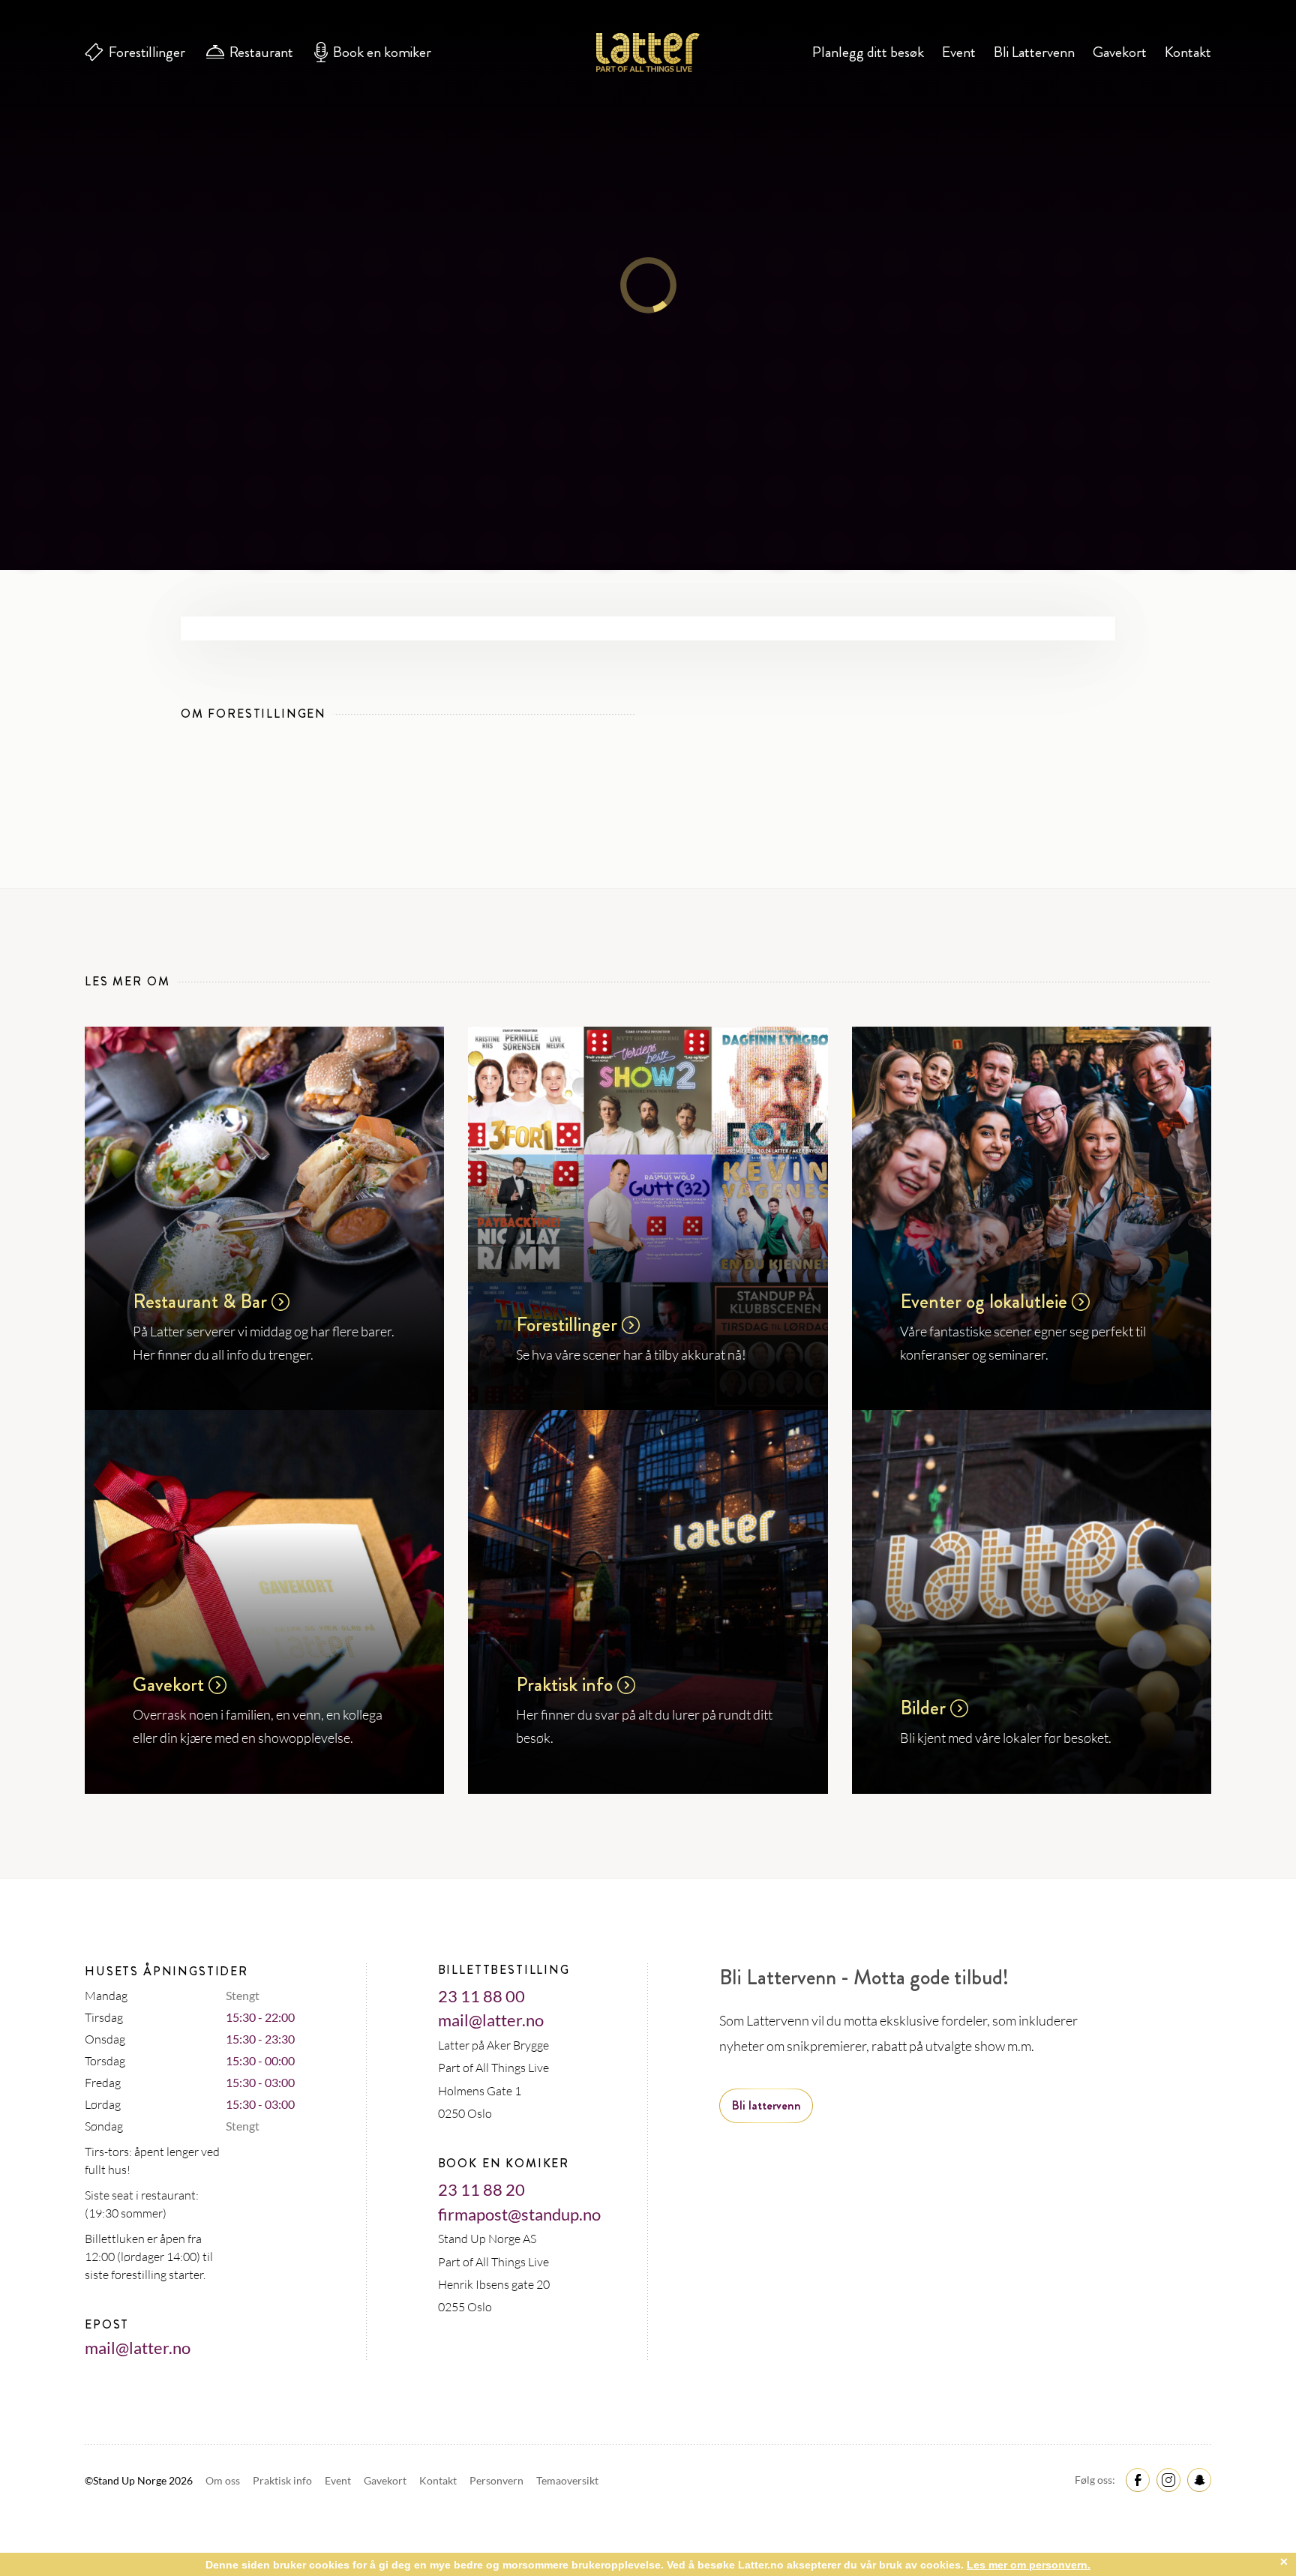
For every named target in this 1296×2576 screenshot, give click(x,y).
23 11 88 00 (481, 1996)
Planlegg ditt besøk (868, 52)
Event (959, 52)
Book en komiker (382, 52)
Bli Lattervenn (1034, 52)
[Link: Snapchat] (1197, 2479)
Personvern (498, 2480)
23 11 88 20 (481, 2189)
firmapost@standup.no (519, 2214)
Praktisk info (283, 2480)
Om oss (224, 2480)
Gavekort (1120, 52)
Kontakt (1188, 52)
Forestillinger (147, 52)
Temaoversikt (567, 2480)
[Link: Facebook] (1135, 2479)
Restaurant (261, 52)
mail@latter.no (138, 2348)
